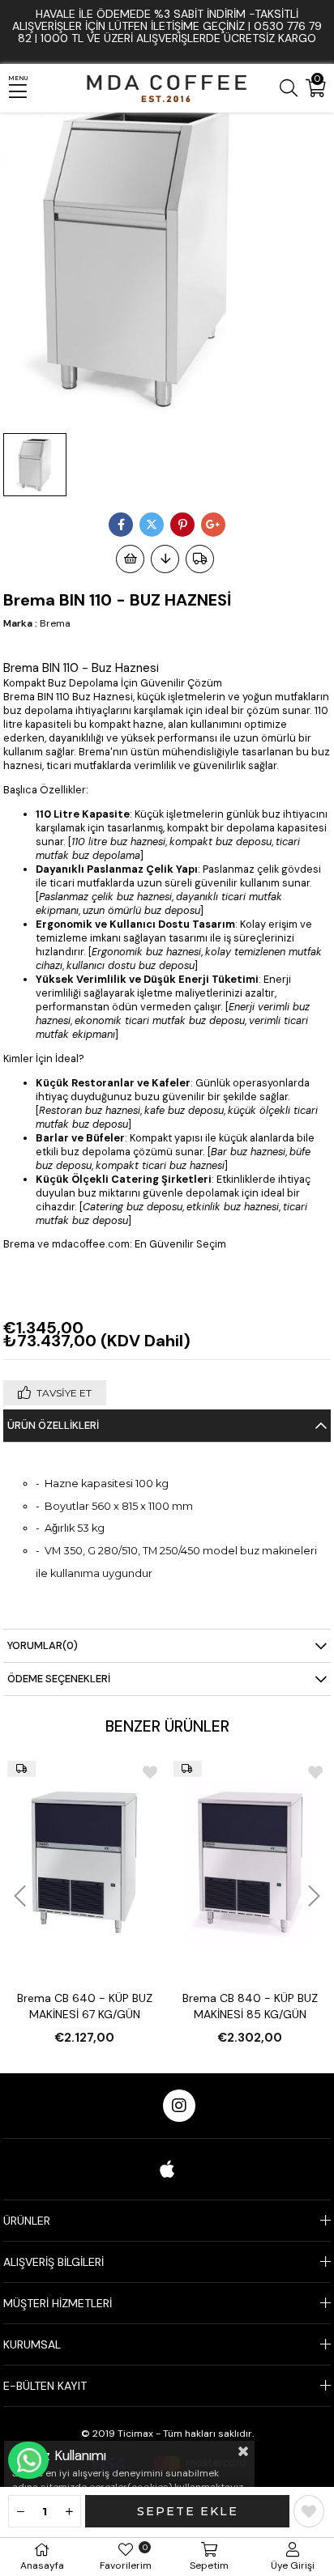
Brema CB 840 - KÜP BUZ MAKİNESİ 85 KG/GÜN (250, 2006)
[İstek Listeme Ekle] (130, 559)
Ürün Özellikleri (53, 1425)
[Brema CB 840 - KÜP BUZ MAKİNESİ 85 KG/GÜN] (250, 1862)
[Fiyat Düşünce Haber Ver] (165, 559)
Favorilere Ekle (150, 1772)
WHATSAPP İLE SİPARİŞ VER (28, 2460)
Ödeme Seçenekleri (59, 1679)
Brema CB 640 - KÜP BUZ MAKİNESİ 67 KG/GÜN (85, 2006)
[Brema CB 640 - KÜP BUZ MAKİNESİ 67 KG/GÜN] (84, 1862)
